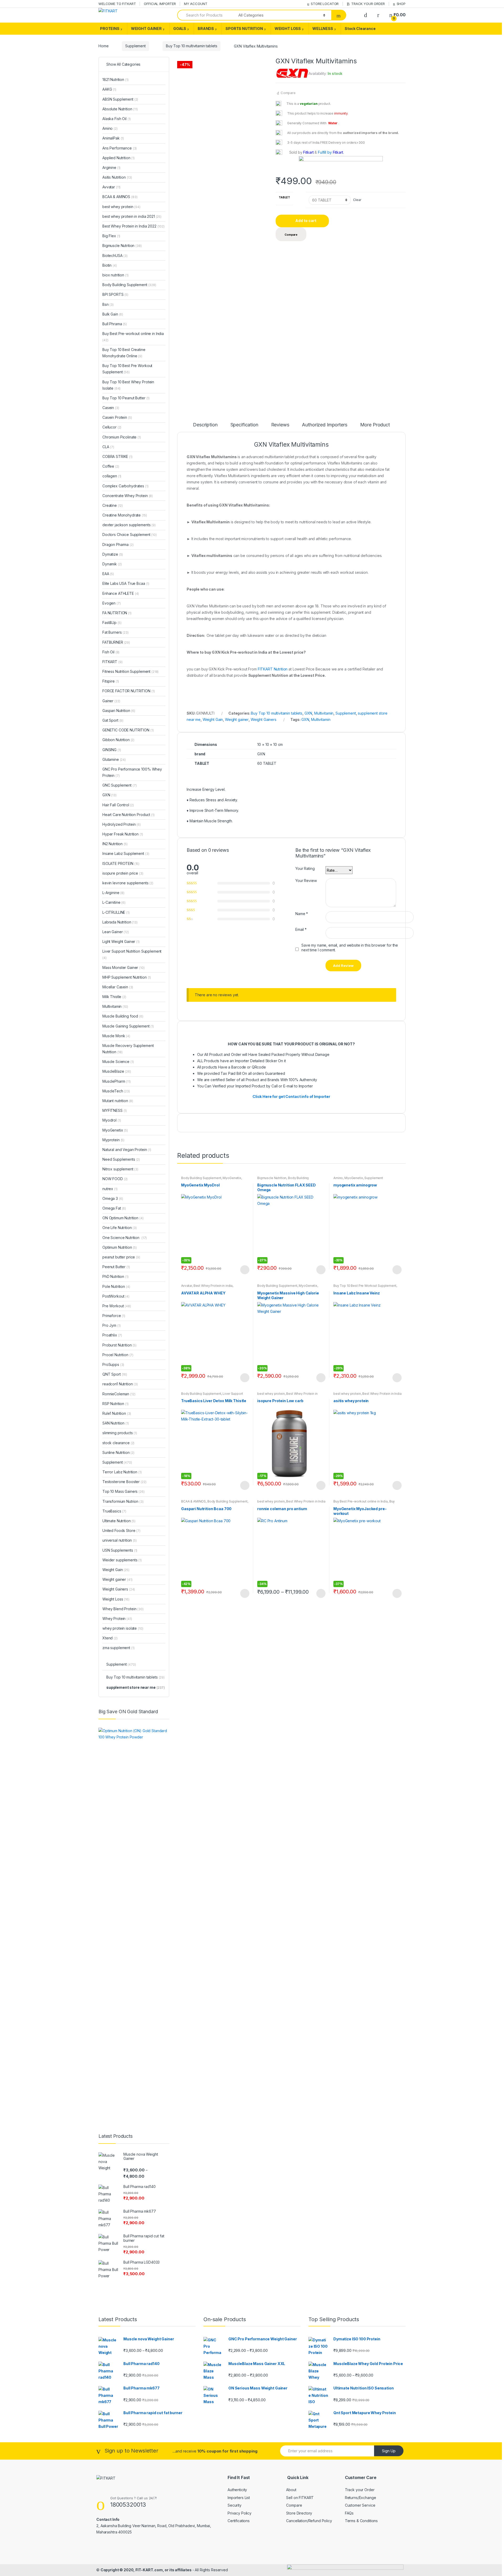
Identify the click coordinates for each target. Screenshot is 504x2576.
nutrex (110, 1189)
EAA (108, 574)
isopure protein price (123, 873)
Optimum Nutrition (120, 1247)
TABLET (284, 197)
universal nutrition (120, 1540)
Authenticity (237, 2490)
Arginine (111, 167)
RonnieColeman (119, 1394)
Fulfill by (325, 152)
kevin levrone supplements (128, 883)
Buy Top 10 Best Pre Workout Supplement (365, 1286)
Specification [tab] (244, 425)
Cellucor (112, 427)
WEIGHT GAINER (146, 29)
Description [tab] (205, 425)
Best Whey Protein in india (213, 1286)
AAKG (109, 89)
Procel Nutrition (118, 1355)
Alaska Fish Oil (117, 119)
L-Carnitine (114, 902)
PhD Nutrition (115, 1276)
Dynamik (112, 564)
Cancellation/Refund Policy (309, 2521)
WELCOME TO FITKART (117, 4)
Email (301, 929)
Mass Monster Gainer (124, 967)
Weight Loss (116, 1599)
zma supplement (119, 1648)
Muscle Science (118, 1062)
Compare (288, 93)
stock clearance (118, 1443)
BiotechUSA (115, 255)
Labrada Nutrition (120, 922)
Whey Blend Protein (123, 1609)
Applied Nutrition (119, 158)
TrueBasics (114, 1511)
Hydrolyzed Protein (122, 824)
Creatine (113, 505)
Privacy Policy (240, 2513)
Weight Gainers (264, 719)
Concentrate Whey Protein (128, 496)
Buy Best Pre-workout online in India (361, 1501)
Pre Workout (117, 1306)
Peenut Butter (116, 1267)
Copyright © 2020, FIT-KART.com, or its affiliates (146, 2570)
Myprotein (113, 1140)
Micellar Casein (118, 987)
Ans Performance (120, 148)
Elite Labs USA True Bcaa (126, 583)
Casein (111, 408)
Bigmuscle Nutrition (272, 1178)
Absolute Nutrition (120, 109)
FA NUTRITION (117, 613)
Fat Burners (115, 632)
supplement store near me (136, 1687)
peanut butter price (121, 1257)
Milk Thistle (114, 997)
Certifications (239, 2521)
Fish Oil (111, 652)
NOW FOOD (115, 1179)
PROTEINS (110, 29)
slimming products (120, 1433)
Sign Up (389, 2451)
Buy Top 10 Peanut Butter (126, 398)
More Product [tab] (375, 425)
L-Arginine (113, 893)
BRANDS (206, 29)
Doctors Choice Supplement (130, 535)
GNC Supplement (120, 785)
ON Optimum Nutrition (123, 1218)
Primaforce (114, 1316)
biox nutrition (115, 275)
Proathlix (112, 1335)
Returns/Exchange (361, 2498)
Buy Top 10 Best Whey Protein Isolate (128, 385)
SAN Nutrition (116, 1423)
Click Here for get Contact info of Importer (291, 1096)
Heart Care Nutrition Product (128, 815)
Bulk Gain (113, 314)
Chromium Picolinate (122, 437)
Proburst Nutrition (119, 1345)
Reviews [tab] (280, 425)
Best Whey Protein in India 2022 (291, 1503)
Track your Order (360, 2490)
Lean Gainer (116, 932)
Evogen (112, 603)
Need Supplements (121, 1159)
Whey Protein (117, 1619)
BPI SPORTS (115, 294)
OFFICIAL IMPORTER (160, 4)
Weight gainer (237, 719)
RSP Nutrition (115, 1404)
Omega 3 (113, 1198)
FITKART (112, 662)
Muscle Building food (123, 1016)
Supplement (135, 46)
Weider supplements (122, 1560)
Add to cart (306, 221)
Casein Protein (117, 417)
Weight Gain (213, 719)
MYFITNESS (115, 1110)
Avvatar (187, 1286)
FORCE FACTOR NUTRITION (128, 691)
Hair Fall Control (118, 805)
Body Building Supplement (201, 1178)
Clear (357, 200)
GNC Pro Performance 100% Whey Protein (132, 772)
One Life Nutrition (120, 1228)
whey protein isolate (123, 1628)
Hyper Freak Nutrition (123, 834)
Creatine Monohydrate (125, 515)
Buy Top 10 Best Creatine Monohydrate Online (124, 353)
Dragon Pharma (118, 544)
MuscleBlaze (117, 1071)
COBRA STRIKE (117, 456)
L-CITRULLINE (116, 912)
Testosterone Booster (124, 1482)
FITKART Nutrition (273, 669)
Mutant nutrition (118, 1101)
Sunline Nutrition (118, 1452)
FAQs (349, 2513)
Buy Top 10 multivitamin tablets (192, 46)
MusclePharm (117, 1081)
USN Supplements (120, 1550)
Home (103, 46)
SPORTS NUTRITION (244, 29)
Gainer (111, 701)
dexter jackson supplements (129, 525)
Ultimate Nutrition (119, 1521)
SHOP (401, 4)
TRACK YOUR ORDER (368, 4)
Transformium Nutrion (123, 1501)
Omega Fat (114, 1208)
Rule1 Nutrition (117, 1413)
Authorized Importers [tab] (324, 425)
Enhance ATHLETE (121, 593)
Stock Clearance (360, 29)
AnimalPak (113, 138)
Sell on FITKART (300, 2498)
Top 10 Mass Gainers (124, 1491)
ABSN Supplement (120, 99)
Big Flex (111, 236)
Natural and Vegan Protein (127, 1150)
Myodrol (112, 1120)
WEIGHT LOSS (288, 29)
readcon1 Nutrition (120, 1384)
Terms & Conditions (361, 2521)
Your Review (306, 881)
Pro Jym (111, 1325)
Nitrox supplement (120, 1169)
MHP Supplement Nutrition (127, 977)
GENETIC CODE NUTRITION (128, 730)
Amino (338, 1178)
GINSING (112, 750)
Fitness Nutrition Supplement (130, 671)
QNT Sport (115, 1374)
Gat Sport (113, 720)
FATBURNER (116, 642)
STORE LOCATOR (325, 4)
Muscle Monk (116, 1036)
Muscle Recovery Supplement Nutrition (128, 1049)
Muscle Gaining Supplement (128, 1026)
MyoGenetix (232, 1178)
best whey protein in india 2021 (132, 216)
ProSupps (113, 1364)
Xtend (110, 1638)
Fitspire (111, 681)
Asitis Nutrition (117, 177)
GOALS (180, 29)
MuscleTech (116, 1091)
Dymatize (113, 554)
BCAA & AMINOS (193, 1501)
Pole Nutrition (116, 1286)
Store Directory (299, 2513)
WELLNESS (323, 29)
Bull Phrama (115, 324)
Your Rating (305, 868)
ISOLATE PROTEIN (121, 863)
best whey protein (271, 1394)
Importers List (239, 2498)
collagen (112, 476)
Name (302, 914)
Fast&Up (112, 623)
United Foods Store (121, 1530)
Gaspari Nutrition (119, 711)
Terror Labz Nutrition (122, 1472)
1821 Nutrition (115, 79)
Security (235, 2505)
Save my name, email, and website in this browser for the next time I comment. (350, 948)
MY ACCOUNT (196, 4)
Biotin (110, 265)
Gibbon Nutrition (118, 740)
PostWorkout (116, 1296)
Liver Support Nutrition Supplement (212, 1395)
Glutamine (114, 759)
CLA (108, 447)
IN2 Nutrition (115, 844)
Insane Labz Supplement (126, 853)
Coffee (111, 466)
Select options (245, 1270)
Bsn (108, 304)
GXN (308, 713)
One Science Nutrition (125, 1238)
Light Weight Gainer (121, 941)
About (291, 2490)
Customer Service (360, 2505)
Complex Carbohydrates (125, 486)
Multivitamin (324, 713)
